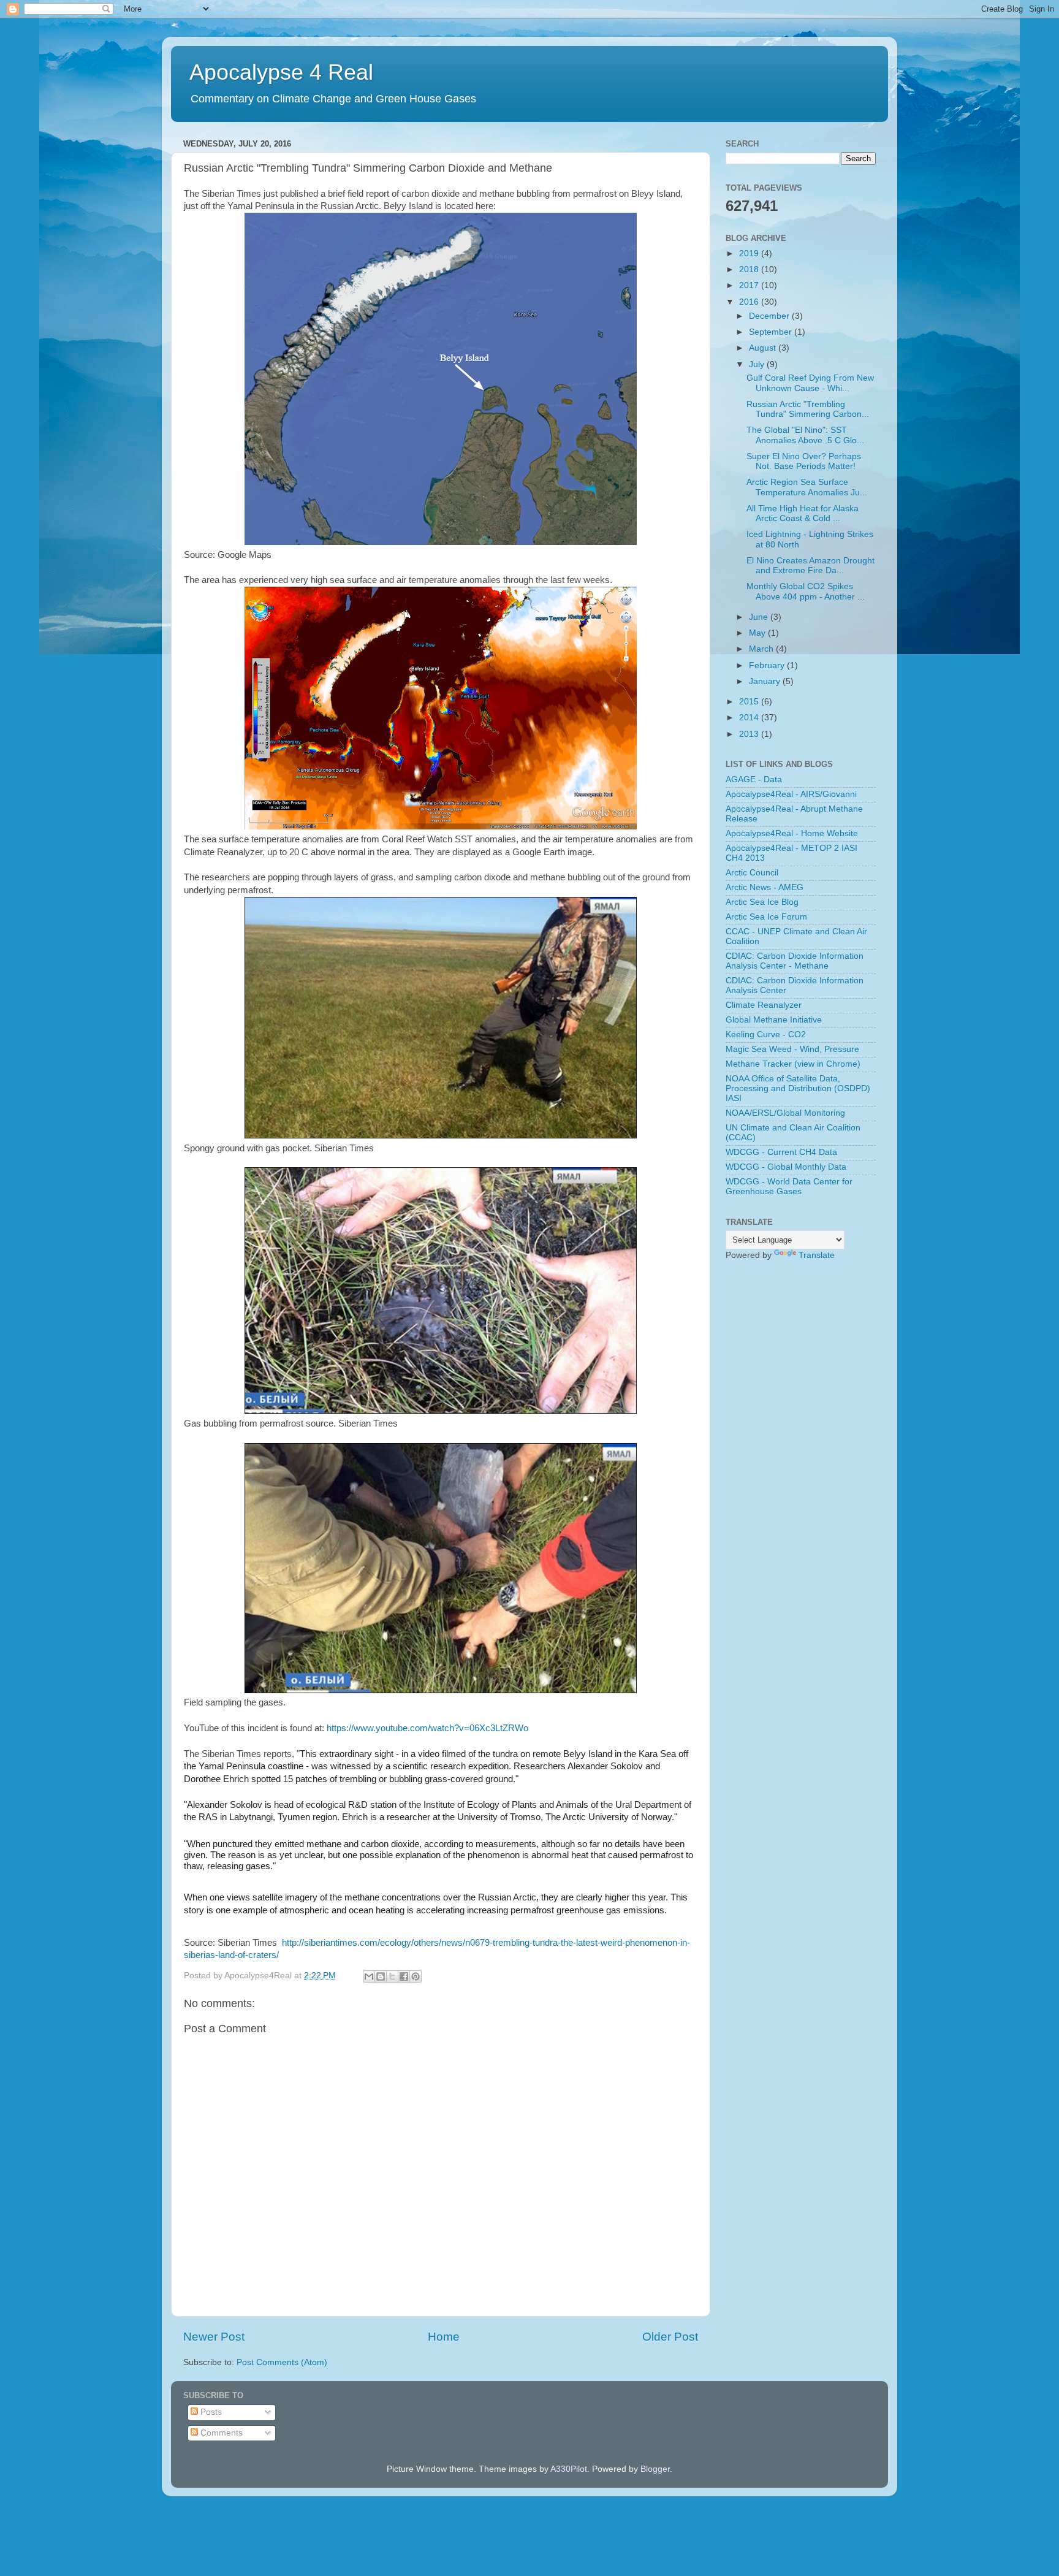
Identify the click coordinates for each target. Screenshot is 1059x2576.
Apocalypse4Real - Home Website (792, 833)
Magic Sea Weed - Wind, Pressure (792, 1049)
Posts (210, 2412)
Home (444, 2337)
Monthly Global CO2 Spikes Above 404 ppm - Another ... (806, 591)
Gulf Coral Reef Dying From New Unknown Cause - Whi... (810, 383)
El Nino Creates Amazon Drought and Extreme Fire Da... (810, 566)
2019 (750, 253)
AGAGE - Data (754, 779)
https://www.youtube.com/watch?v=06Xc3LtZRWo (427, 1728)
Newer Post (214, 2337)
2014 (750, 718)
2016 (750, 302)
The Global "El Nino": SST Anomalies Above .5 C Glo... (805, 435)
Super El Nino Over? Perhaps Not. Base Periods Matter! (804, 461)
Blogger (655, 2469)
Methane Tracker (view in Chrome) (793, 1064)
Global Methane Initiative (774, 1020)
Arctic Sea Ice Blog (762, 902)
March (762, 649)
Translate (817, 1255)
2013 (750, 734)
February (768, 665)
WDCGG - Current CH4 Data (781, 1152)
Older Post (670, 2337)
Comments (220, 2433)
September (772, 332)
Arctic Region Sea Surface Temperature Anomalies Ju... (807, 487)
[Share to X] (392, 1976)
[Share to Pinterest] (416, 1976)
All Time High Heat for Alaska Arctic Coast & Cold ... (803, 513)
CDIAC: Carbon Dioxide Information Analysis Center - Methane (795, 961)
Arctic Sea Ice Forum (766, 917)
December (770, 316)
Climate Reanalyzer (764, 1005)
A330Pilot (569, 2469)
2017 (750, 285)
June (760, 617)
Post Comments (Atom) (282, 2362)
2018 (750, 269)
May (758, 633)
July (758, 364)
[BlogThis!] (381, 1976)
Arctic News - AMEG (765, 887)
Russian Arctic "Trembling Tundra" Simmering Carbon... (808, 409)
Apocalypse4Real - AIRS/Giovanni (791, 794)
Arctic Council (752, 873)
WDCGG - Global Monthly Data (786, 1167)
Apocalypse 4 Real (281, 72)
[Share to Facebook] (404, 1976)
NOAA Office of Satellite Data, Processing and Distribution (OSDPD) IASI (798, 1088)
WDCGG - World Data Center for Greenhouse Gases (789, 1187)
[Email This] (369, 1976)
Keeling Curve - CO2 (766, 1035)
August (764, 348)
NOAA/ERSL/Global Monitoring (785, 1113)
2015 (750, 702)
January (766, 681)
